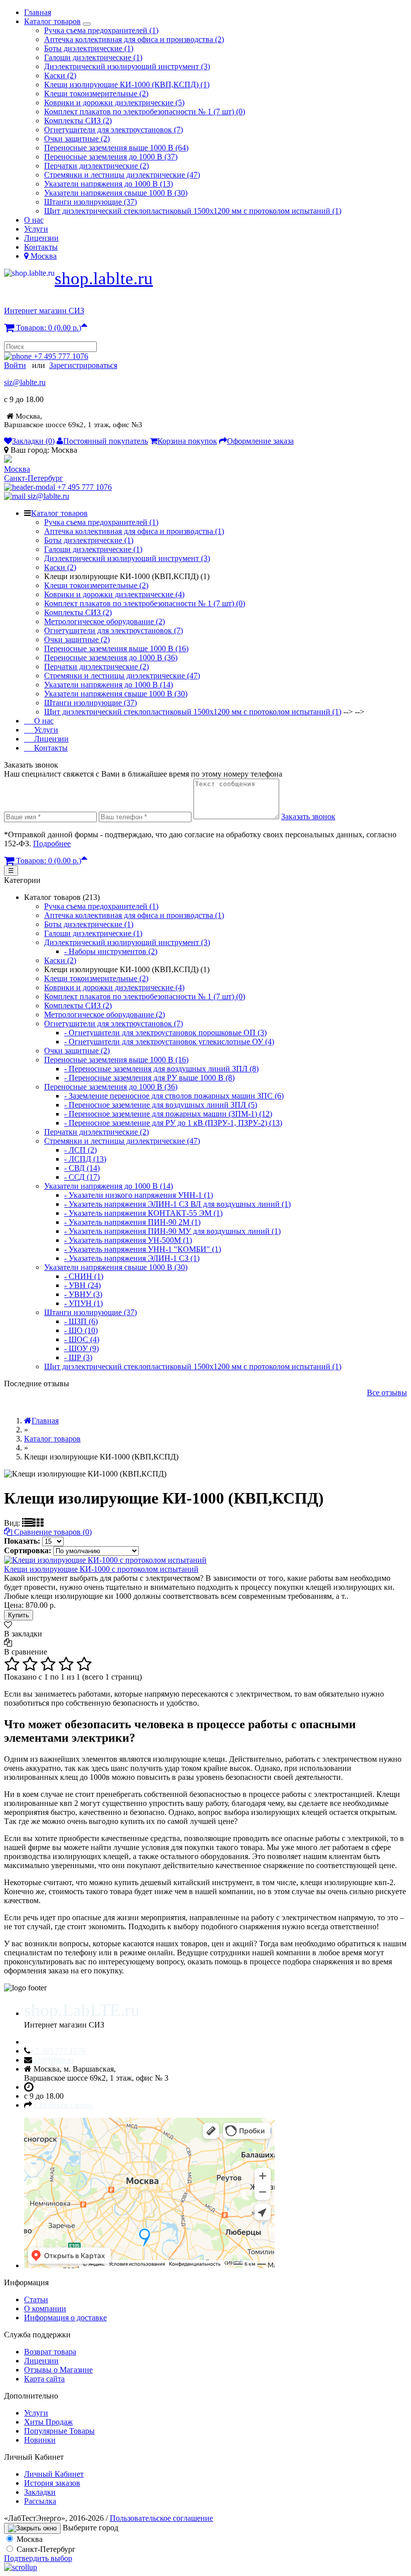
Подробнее (52, 844)
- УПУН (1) (83, 1303)
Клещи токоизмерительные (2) (96, 94)
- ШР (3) (78, 1357)
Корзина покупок (187, 441)
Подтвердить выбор (38, 2558)
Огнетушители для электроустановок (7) (114, 130)
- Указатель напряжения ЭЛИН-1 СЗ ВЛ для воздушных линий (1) (177, 1204)
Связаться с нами (63, 2105)
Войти (15, 365)
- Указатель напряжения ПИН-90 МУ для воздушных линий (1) (172, 1231)
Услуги (36, 229)
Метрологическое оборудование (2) (105, 621)
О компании (45, 2309)
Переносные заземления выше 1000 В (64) (116, 148)
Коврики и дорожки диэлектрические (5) (114, 103)
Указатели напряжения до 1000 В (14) (109, 685)
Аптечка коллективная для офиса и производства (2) (134, 39)
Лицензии (41, 238)
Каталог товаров (52, 21)
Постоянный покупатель (106, 441)
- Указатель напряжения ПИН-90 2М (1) (132, 1222)
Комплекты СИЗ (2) (78, 121)
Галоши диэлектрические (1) (93, 57)
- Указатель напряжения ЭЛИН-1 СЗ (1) (132, 1258)
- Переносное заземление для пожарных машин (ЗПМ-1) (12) (168, 1114)
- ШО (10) (81, 1330)
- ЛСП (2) (80, 1150)
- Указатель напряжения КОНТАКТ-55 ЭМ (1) (143, 1213)
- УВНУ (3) (83, 1294)
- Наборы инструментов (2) (111, 951)
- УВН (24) (82, 1285)
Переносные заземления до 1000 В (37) (111, 157)
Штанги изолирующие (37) (90, 202)
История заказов (52, 2483)
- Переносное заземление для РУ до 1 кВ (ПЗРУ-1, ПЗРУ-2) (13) (173, 1123)
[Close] (32, 2528)
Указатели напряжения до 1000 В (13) (109, 184)
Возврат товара (50, 2352)
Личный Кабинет (54, 2474)
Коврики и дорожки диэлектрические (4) (114, 594)
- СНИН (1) (84, 1276)
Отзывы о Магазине (58, 2370)
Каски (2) (60, 75)
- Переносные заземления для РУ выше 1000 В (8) (149, 1078)
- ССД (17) (82, 1177)
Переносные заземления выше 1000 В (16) (116, 649)
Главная (38, 12)
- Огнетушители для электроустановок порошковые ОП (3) (165, 1033)
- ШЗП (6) (81, 1321)
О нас (34, 220)
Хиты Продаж (48, 2422)
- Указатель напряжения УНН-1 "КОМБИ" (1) (143, 1249)
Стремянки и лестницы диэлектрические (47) (122, 175)
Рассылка (40, 2501)
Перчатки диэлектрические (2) (96, 166)
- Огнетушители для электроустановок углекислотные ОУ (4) (169, 1042)
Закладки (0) (33, 441)
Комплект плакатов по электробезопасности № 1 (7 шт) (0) (145, 112)
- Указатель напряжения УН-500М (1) (128, 1240)
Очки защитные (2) (77, 139)
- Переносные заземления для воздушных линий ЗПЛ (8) (161, 1069)
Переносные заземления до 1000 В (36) (111, 658)
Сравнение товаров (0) (52, 1532)
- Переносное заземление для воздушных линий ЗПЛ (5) (161, 1105)
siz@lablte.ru (25, 382)
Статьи (36, 2299)
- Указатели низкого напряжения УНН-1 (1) (139, 1195)
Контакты (41, 247)
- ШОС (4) (82, 1339)
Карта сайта (44, 2379)
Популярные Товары (59, 2431)
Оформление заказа (260, 441)
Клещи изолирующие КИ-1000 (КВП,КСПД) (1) (127, 84)
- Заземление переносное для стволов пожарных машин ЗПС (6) (174, 1096)
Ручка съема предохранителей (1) (101, 30)
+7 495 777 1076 (61, 356)
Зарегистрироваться (83, 365)
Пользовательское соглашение (161, 2518)
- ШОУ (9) (81, 1348)
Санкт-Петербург (34, 478)
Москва (17, 469)
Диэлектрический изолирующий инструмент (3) (127, 66)
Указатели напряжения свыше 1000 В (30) (116, 193)
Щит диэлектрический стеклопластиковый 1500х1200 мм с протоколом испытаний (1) (193, 211)
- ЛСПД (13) (85, 1159)
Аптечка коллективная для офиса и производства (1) (134, 531)
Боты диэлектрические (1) (89, 48)
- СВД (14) (82, 1168)
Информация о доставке (65, 2318)
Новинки (40, 2440)
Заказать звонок (308, 816)
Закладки (40, 2492)
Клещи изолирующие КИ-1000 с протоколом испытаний (101, 1569)
